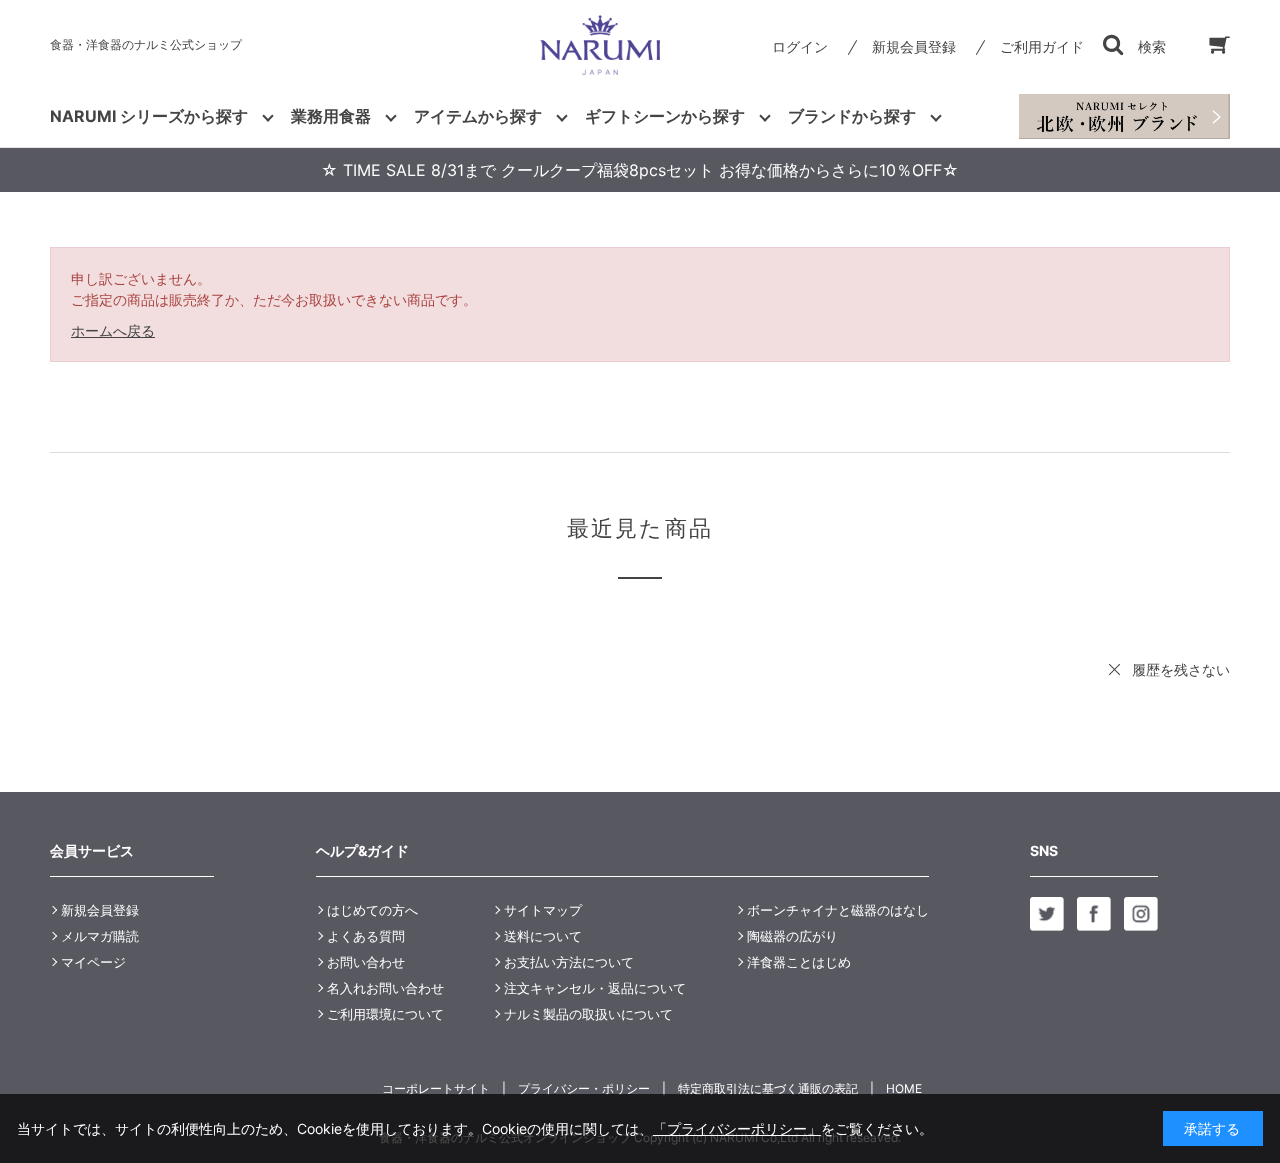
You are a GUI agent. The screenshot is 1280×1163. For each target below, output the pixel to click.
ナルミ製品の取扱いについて (588, 1014)
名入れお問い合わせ (385, 988)
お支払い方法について (569, 962)
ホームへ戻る (113, 330)
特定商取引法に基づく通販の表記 (768, 1088)
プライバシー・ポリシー (584, 1088)
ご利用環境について (385, 1014)
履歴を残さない (1181, 669)
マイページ (93, 962)
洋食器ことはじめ (799, 962)
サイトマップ (543, 910)
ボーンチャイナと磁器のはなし (838, 910)
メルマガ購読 (100, 936)
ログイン (800, 46)
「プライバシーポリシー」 (737, 1128)
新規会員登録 (914, 46)
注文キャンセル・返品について (595, 988)
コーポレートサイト (436, 1088)
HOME (904, 1088)
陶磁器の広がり (792, 936)
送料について (543, 936)
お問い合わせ (366, 962)
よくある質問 (366, 936)
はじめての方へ (372, 910)
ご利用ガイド (1042, 46)
